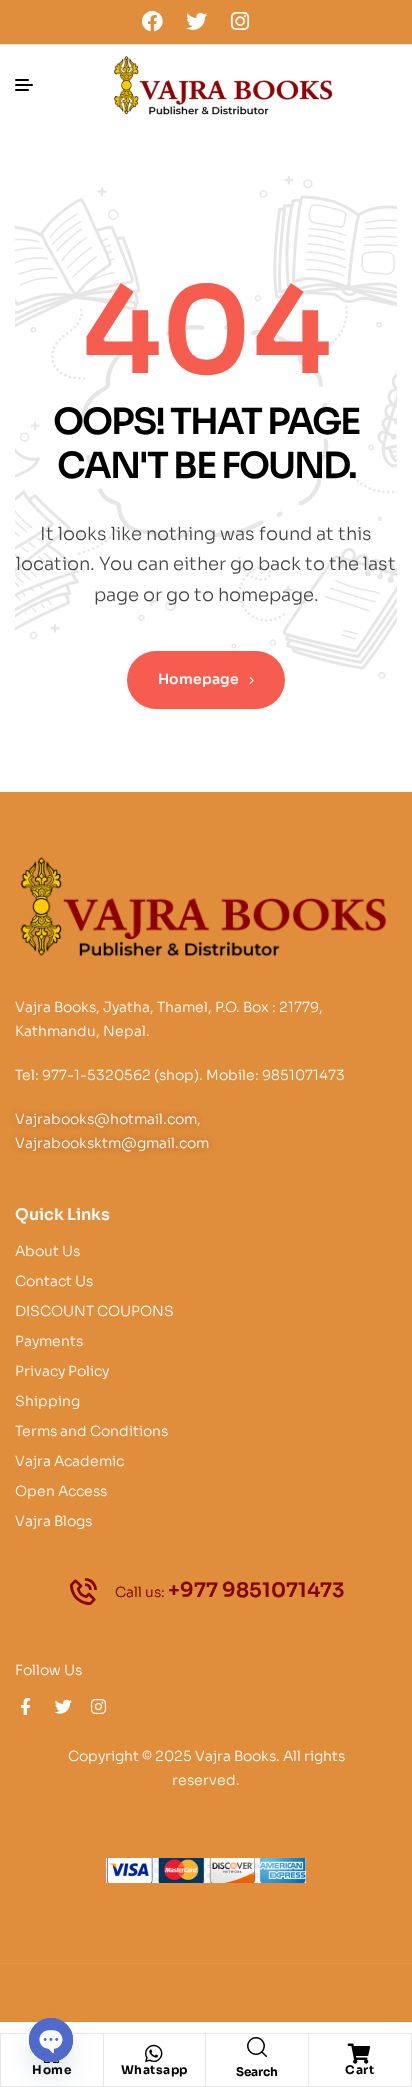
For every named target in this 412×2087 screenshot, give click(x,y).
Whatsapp (154, 2069)
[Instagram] (240, 21)
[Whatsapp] (154, 2054)
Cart (359, 2069)
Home (51, 2069)
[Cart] (360, 2054)
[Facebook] (153, 21)
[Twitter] (196, 21)
